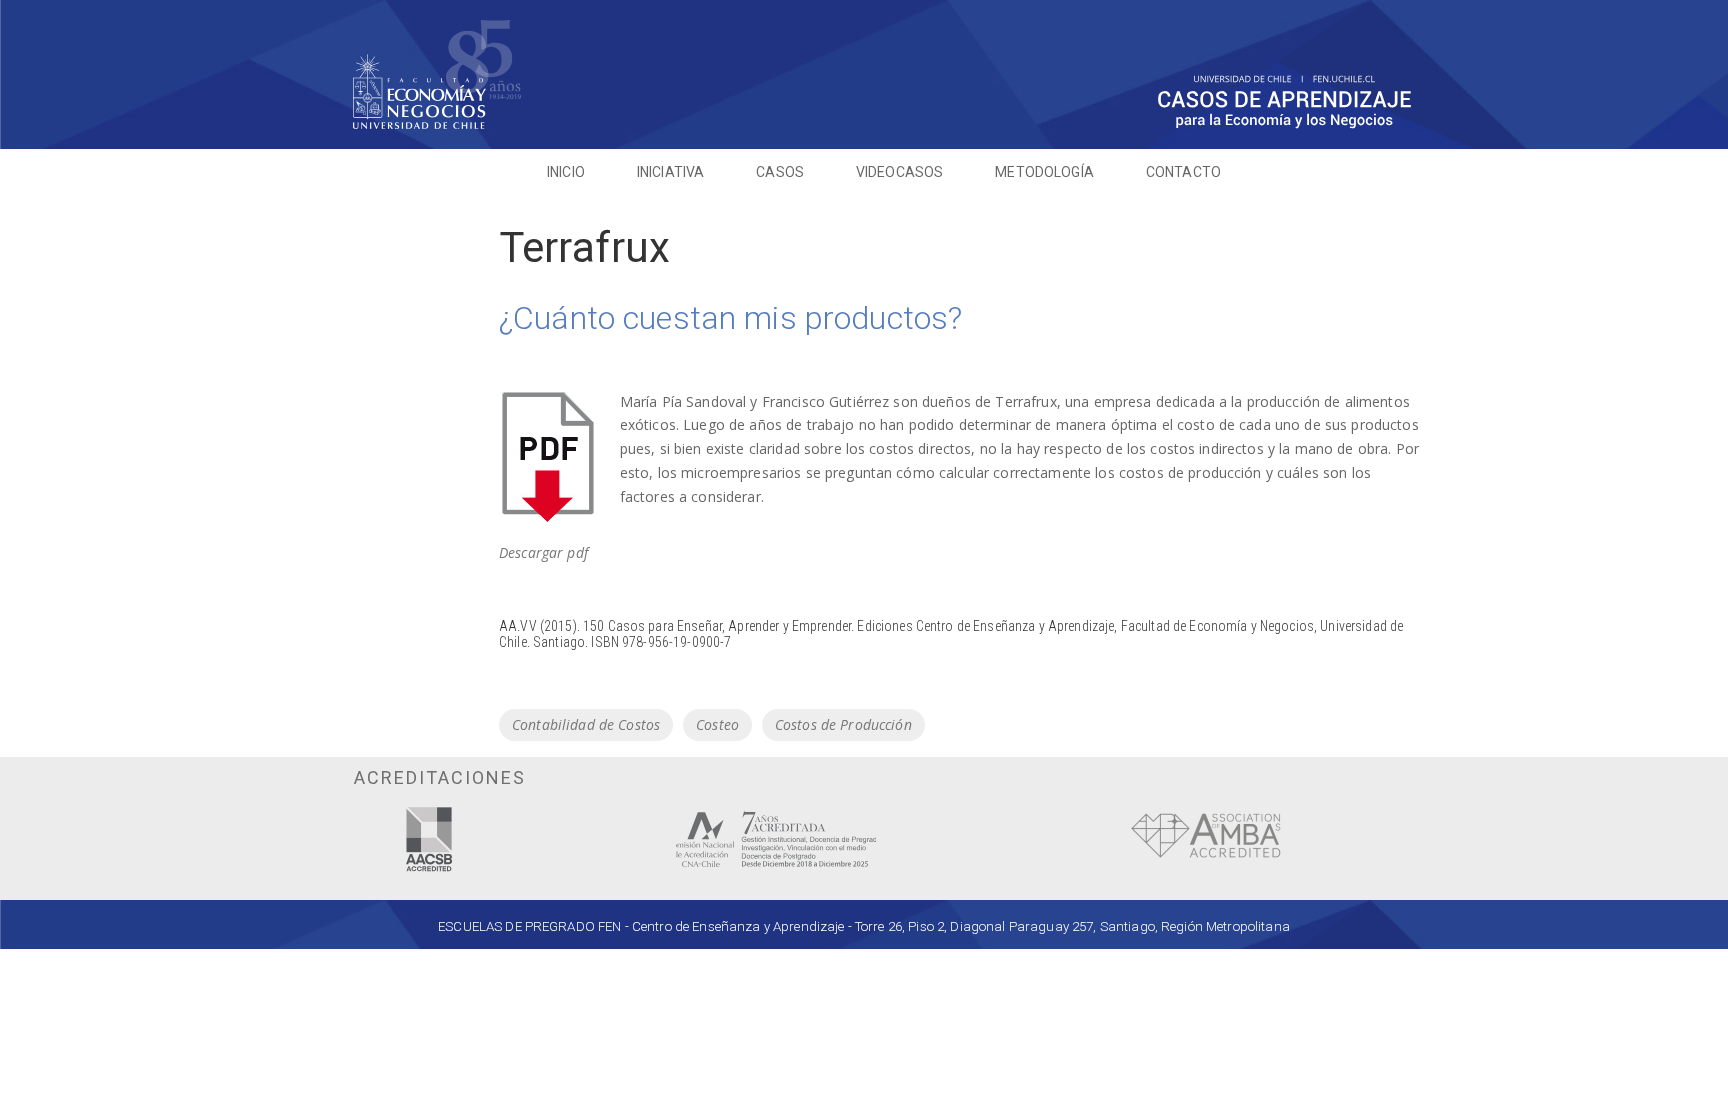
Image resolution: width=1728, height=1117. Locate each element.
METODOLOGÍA (1044, 172)
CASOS (780, 172)
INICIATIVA (670, 172)
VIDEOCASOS (899, 172)
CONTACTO (1183, 172)
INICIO (566, 172)
